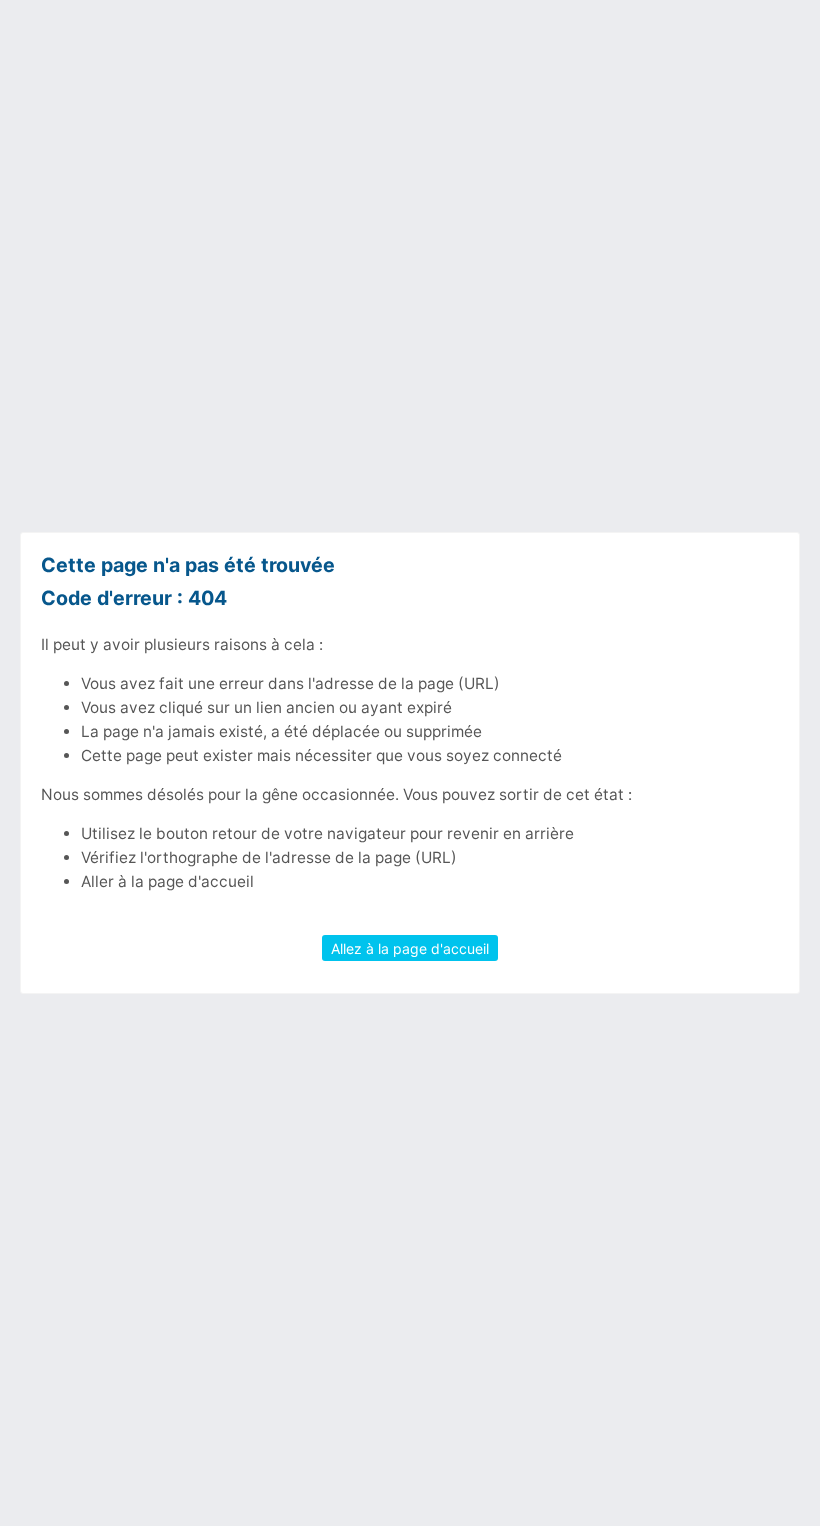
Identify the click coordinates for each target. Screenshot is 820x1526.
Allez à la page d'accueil (410, 947)
